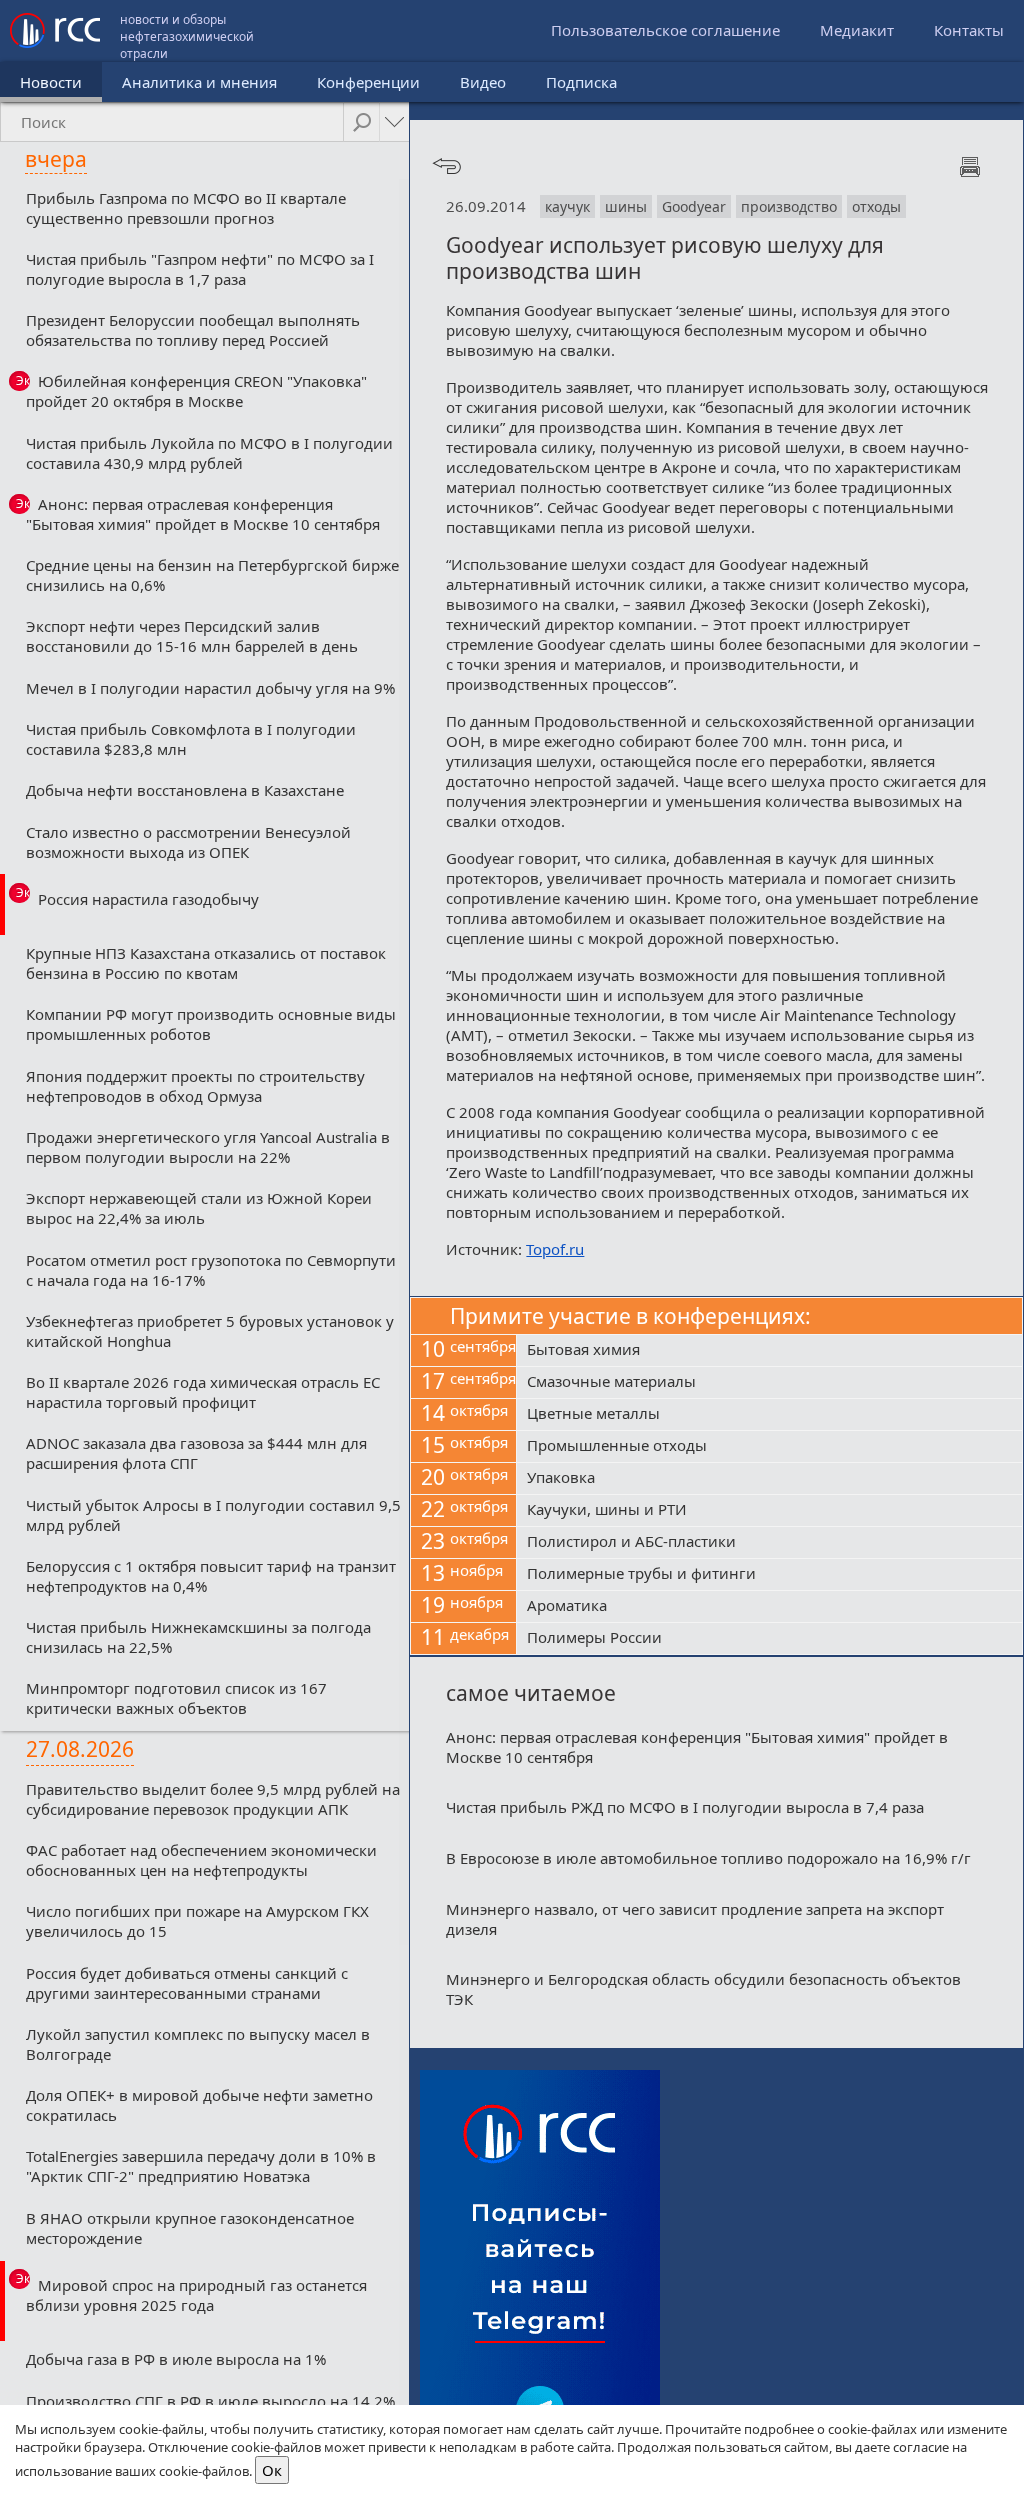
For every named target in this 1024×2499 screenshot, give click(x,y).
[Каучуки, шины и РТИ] (769, 1511)
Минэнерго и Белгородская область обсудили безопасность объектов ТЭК (703, 1989)
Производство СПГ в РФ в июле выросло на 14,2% (210, 2401)
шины (626, 206)
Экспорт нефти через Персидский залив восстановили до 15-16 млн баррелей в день (192, 636)
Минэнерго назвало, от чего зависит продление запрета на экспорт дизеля (695, 1919)
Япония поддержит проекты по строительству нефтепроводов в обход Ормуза (195, 1086)
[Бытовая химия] (769, 1351)
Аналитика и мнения (199, 82)
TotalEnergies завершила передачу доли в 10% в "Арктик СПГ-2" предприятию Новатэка (201, 2166)
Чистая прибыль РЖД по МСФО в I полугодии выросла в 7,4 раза (685, 1807)
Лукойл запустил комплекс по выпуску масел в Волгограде (198, 2044)
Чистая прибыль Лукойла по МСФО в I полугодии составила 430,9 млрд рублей (209, 453)
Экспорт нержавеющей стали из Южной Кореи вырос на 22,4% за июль (199, 1208)
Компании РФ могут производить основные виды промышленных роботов (211, 1024)
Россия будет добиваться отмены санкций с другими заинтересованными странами (187, 1983)
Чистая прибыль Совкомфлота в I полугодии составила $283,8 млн (191, 739)
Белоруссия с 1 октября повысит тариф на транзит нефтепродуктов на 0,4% (211, 1576)
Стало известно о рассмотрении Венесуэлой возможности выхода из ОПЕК (188, 842)
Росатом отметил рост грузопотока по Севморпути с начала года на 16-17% (211, 1270)
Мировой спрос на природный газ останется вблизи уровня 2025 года (196, 2295)
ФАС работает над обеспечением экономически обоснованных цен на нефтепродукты (201, 1860)
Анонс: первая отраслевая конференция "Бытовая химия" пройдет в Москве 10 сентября (203, 514)
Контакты (969, 30)
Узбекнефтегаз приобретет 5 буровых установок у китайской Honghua (210, 1331)
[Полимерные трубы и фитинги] (769, 1575)
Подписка (581, 82)
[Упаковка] (769, 1479)
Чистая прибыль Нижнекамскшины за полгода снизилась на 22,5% (198, 1637)
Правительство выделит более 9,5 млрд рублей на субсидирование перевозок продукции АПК (213, 1799)
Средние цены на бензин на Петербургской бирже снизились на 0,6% (212, 575)
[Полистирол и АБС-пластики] (769, 1543)
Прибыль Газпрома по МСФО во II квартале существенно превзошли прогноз (186, 208)
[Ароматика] (769, 1607)
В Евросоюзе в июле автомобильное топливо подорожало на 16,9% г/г (708, 1858)
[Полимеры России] (769, 1639)
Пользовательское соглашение (665, 30)
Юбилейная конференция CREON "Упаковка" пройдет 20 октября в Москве (196, 391)
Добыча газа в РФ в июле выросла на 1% (176, 2359)
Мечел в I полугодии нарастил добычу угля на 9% (210, 688)
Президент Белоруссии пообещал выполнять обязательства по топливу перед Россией (193, 330)
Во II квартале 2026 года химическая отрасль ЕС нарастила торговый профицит (203, 1392)
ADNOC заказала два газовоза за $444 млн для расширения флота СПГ (196, 1453)
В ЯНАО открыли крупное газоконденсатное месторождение (190, 2228)
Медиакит (857, 30)
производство (789, 206)
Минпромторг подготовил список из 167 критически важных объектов (176, 1698)
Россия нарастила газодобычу (148, 899)
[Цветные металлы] (769, 1415)
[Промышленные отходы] (769, 1447)
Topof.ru (555, 1249)
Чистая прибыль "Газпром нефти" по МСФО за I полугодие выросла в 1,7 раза (200, 269)
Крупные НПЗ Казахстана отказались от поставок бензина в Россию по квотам (206, 963)
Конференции (368, 82)
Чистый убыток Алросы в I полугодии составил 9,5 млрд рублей (213, 1515)
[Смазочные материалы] (769, 1383)
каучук (567, 206)
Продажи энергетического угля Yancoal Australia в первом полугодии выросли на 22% (208, 1147)
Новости (51, 82)
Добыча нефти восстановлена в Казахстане (185, 790)
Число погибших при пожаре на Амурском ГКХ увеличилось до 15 (197, 1921)
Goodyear (694, 206)
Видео (483, 82)
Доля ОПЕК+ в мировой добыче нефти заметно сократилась (199, 2105)
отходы (876, 206)
